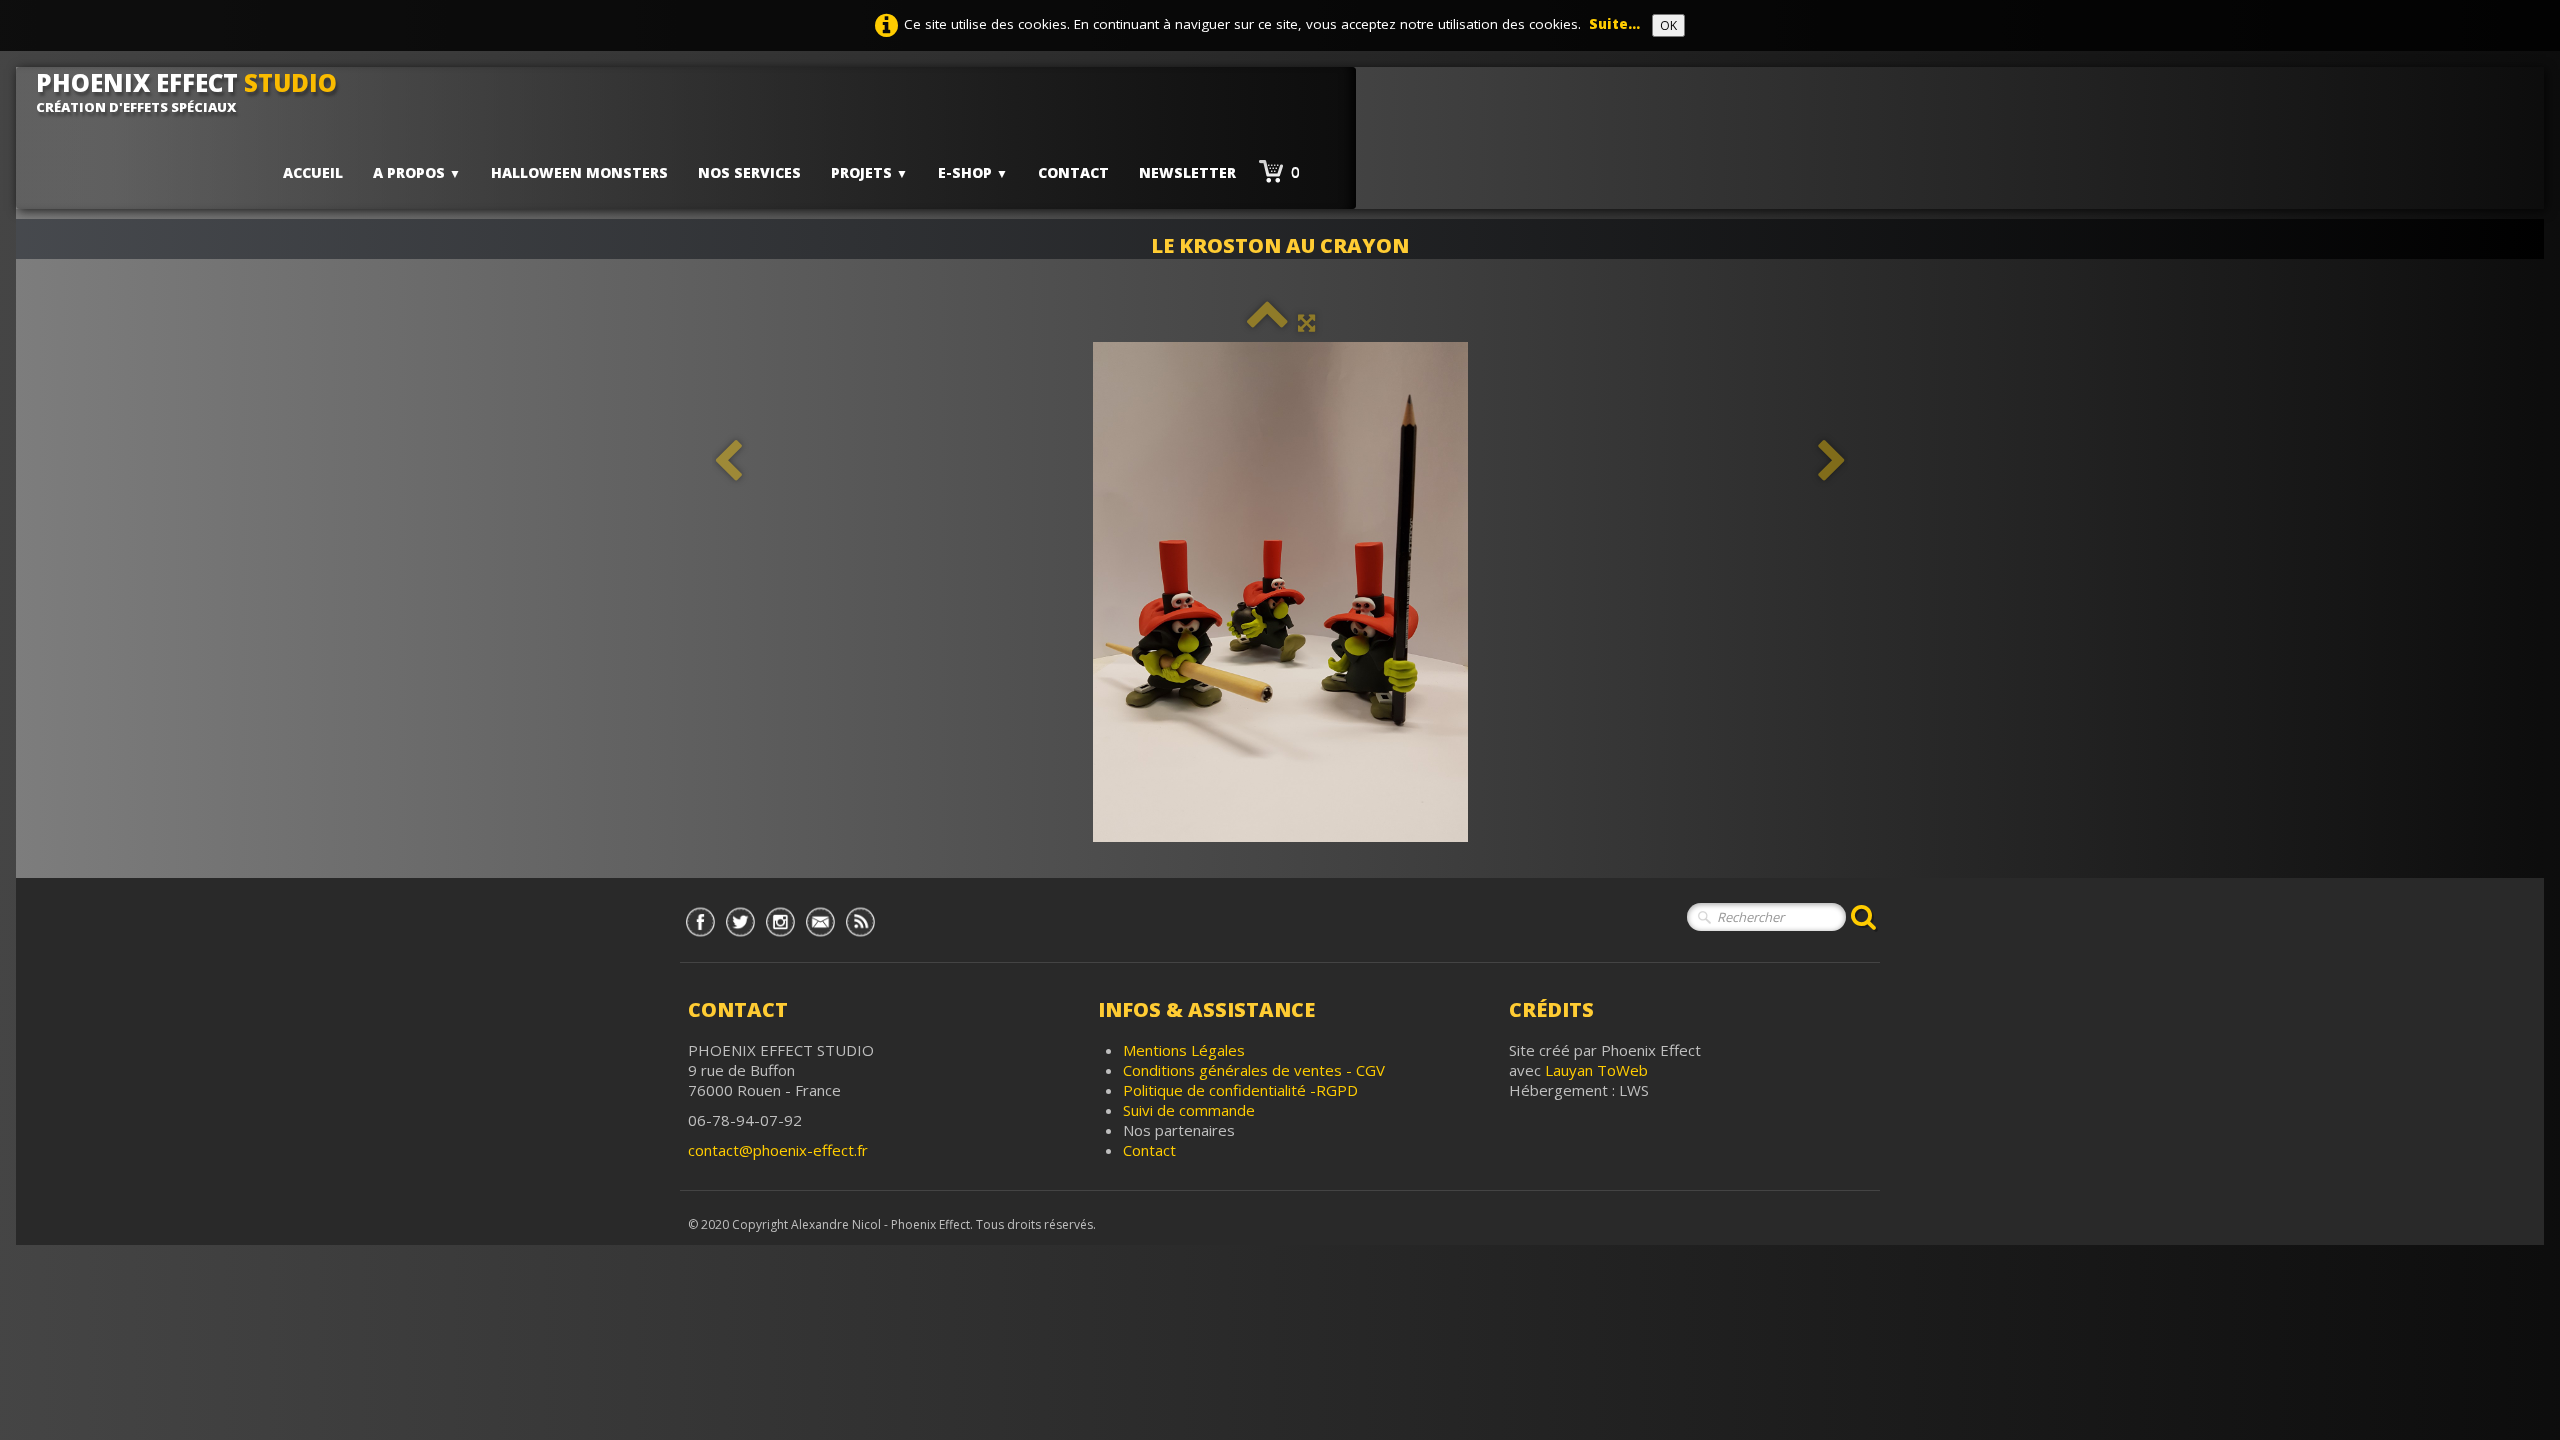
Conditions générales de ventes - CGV (1254, 1070)
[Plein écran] (1306, 322)
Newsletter (1187, 172)
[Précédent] (728, 461)
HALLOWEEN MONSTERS (579, 172)
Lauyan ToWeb (1596, 1070)
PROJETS (869, 172)
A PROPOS (417, 172)
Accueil (313, 172)
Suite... (1614, 24)
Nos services (749, 172)
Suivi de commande (1189, 1110)
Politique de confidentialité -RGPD (1240, 1090)
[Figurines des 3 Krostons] (1280, 592)
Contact (1073, 172)
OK (1668, 25)
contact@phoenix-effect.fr (778, 1150)
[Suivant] (1832, 461)
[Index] (1267, 322)
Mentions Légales (1184, 1050)
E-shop (973, 172)
